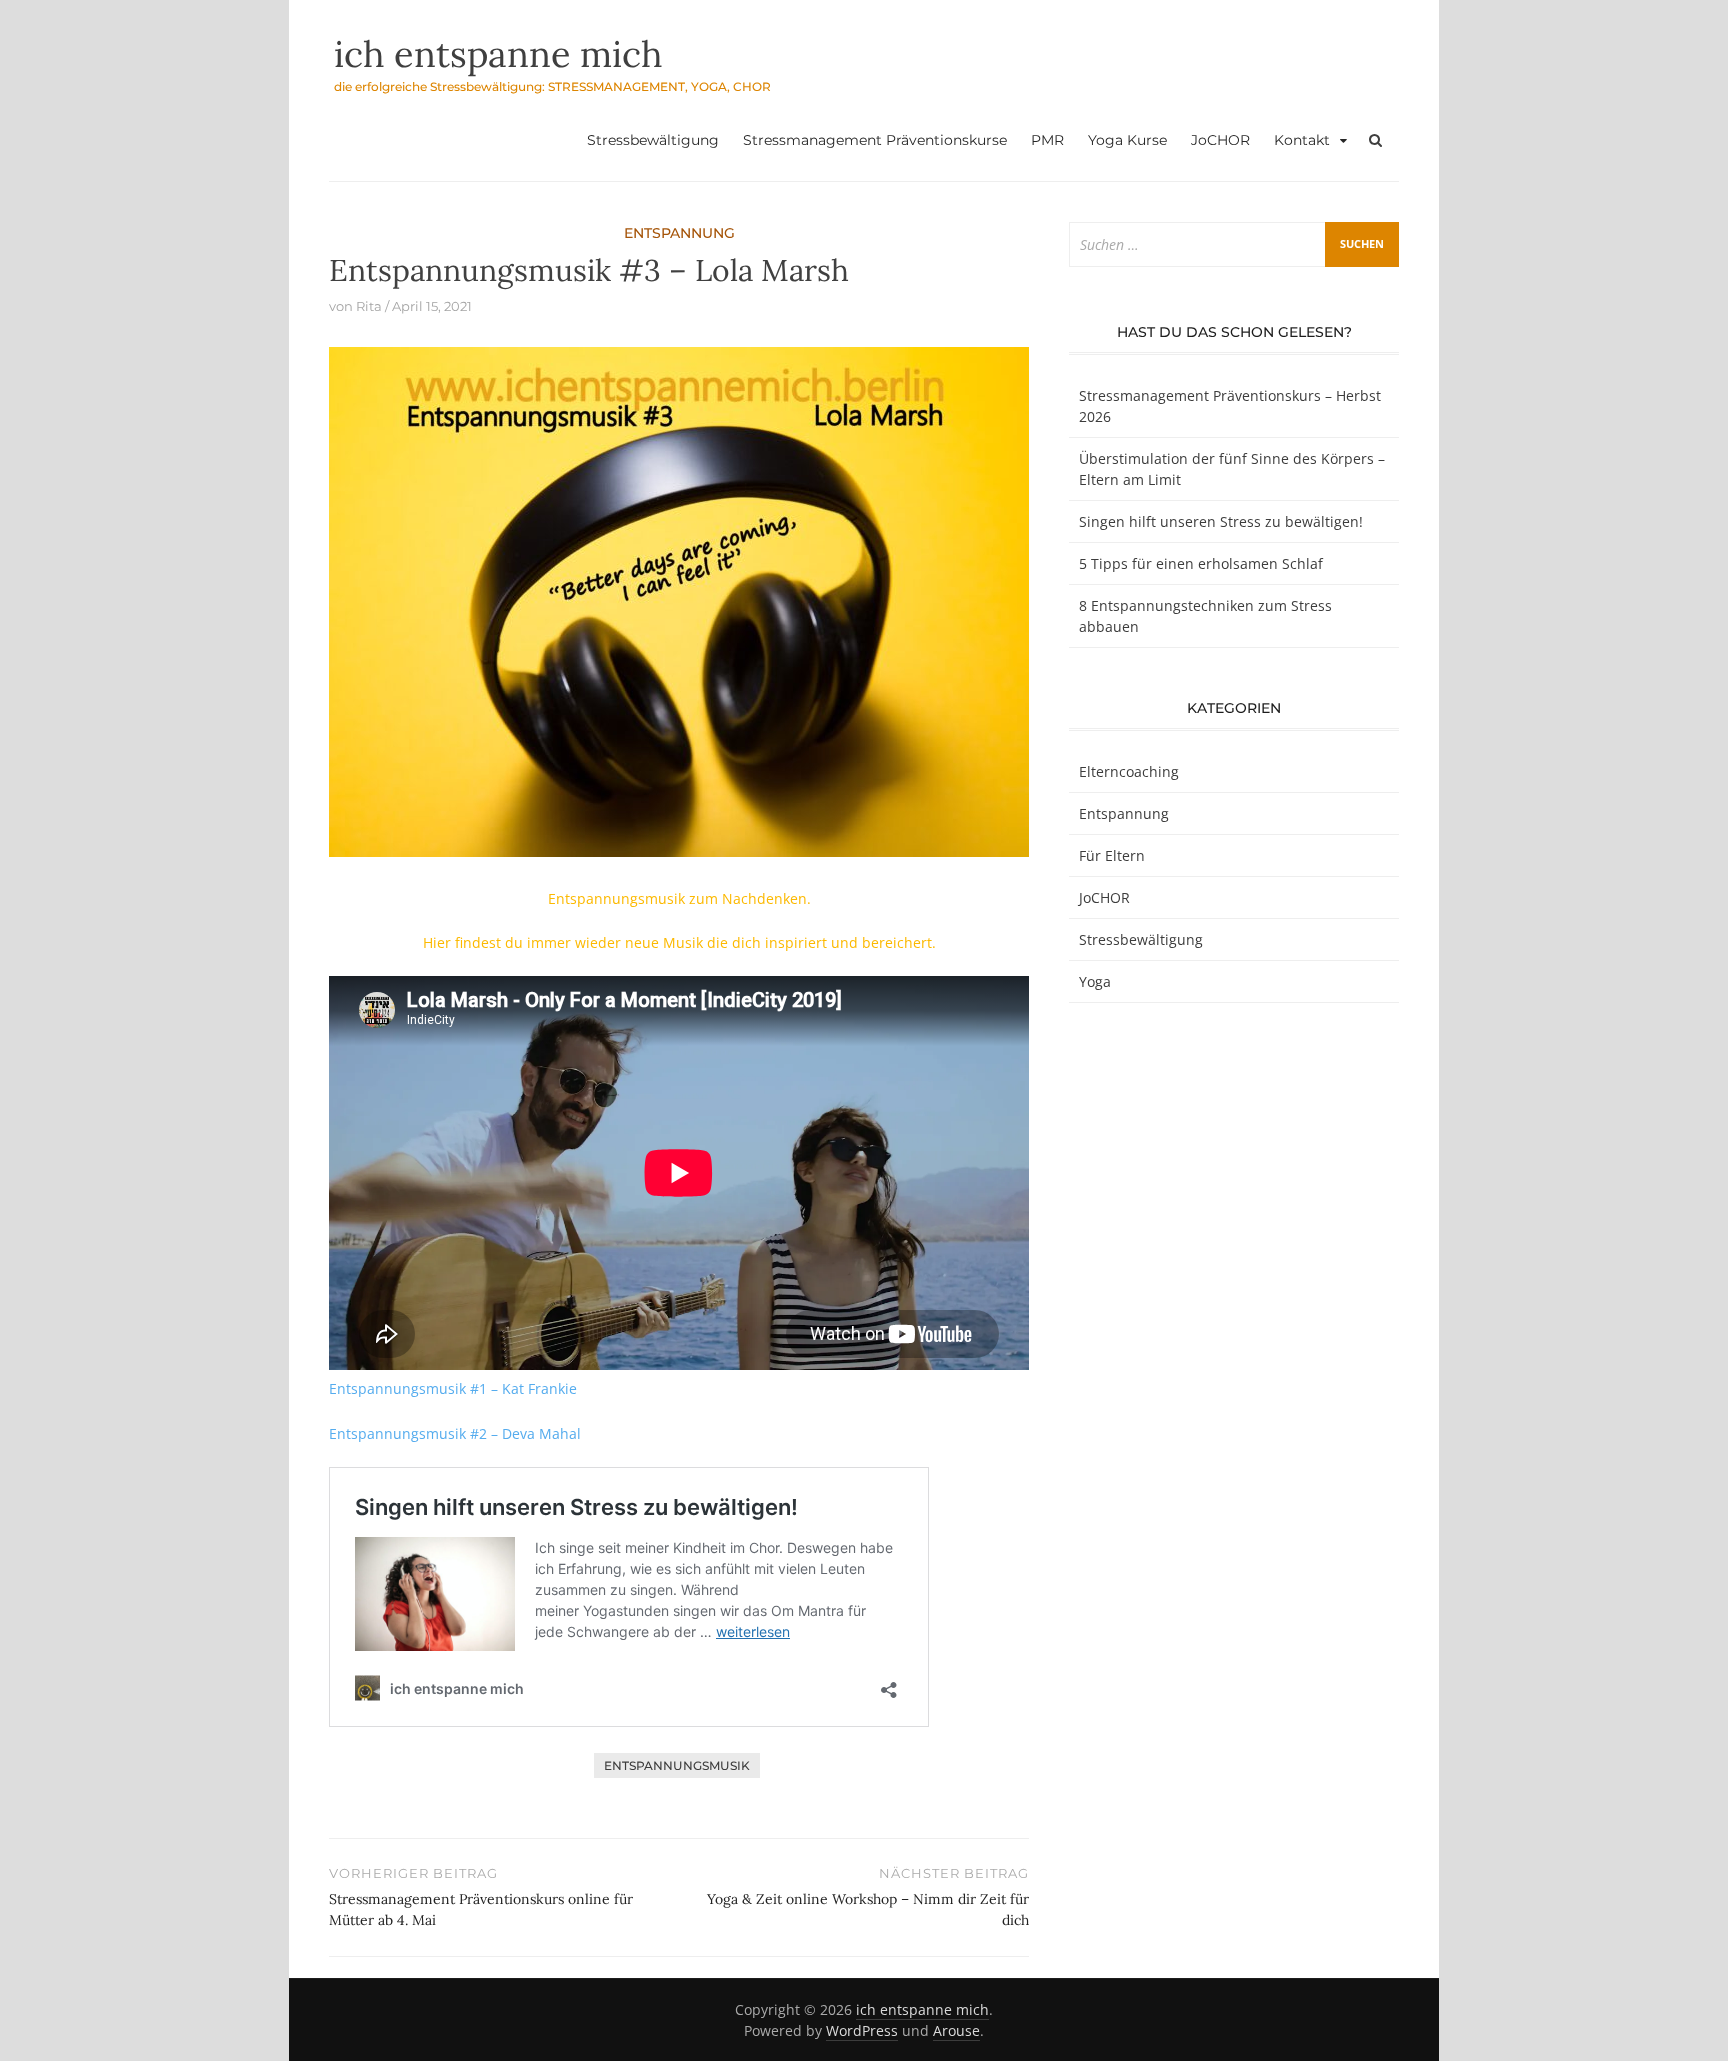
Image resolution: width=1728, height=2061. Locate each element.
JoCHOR (1220, 140)
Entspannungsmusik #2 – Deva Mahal (455, 1433)
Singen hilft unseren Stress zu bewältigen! (1221, 521)
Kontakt (1302, 140)
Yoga (1095, 981)
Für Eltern (1112, 855)
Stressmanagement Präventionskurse (875, 140)
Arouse (956, 2030)
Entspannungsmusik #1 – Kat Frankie (453, 1388)
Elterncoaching (1129, 771)
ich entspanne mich (498, 54)
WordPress (862, 2030)
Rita (369, 306)
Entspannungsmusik (677, 1765)
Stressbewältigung (653, 140)
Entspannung (679, 233)
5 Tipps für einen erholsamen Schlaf (1201, 563)
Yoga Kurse (1127, 140)
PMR (1047, 140)
